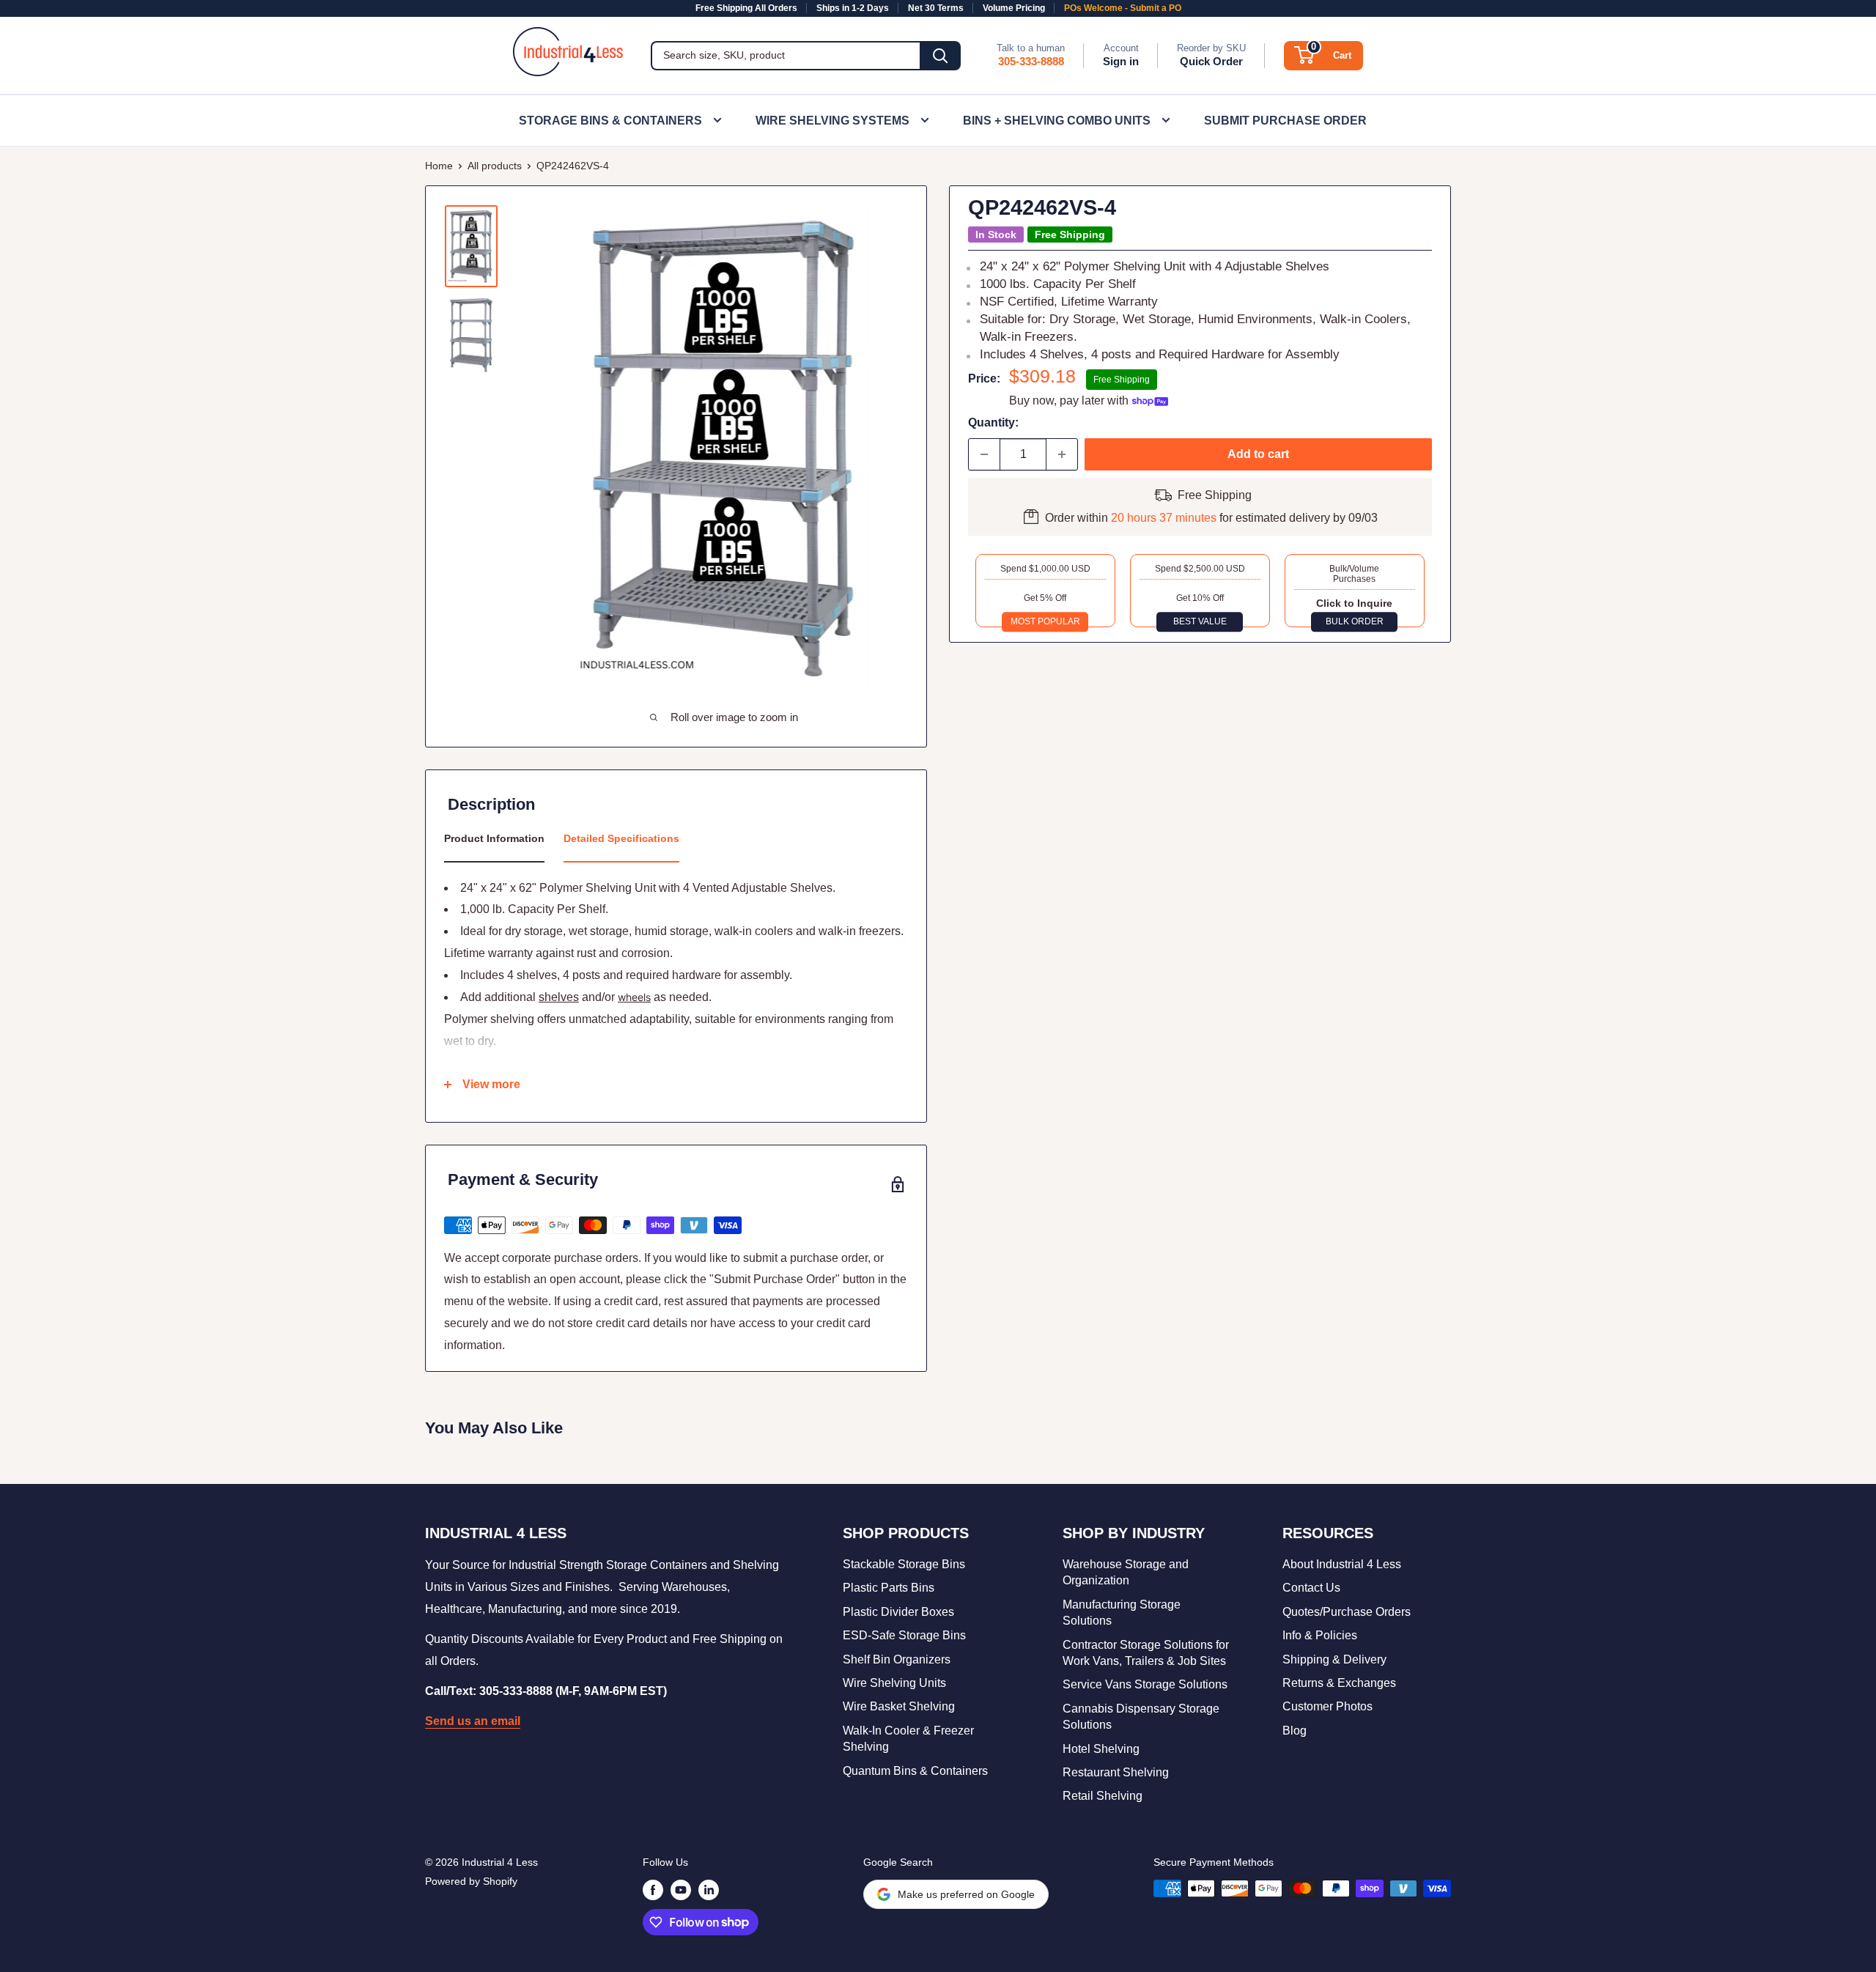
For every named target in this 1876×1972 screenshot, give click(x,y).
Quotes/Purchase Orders (1347, 1612)
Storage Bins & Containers (610, 121)
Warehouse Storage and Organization (1126, 1572)
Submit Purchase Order (1285, 121)
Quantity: (993, 422)
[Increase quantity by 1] (1062, 454)
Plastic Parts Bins (889, 1588)
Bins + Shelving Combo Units (1057, 121)
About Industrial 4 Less (1342, 1564)
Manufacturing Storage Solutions (1122, 1613)
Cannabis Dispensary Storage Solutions (1141, 1717)
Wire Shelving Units (894, 1683)
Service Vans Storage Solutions (1145, 1684)
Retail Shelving (1103, 1796)
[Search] (940, 56)
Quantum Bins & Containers (915, 1771)
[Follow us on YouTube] (681, 1890)
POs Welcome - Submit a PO (1123, 8)
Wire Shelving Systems (832, 121)
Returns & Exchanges (1339, 1683)
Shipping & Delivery (1334, 1659)
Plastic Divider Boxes (898, 1612)
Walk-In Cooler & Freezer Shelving (908, 1739)
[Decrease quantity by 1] (984, 454)
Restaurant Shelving (1116, 1772)
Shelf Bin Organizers (897, 1659)
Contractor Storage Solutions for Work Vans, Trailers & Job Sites (1146, 1653)
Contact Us (1311, 1588)
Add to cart (1258, 454)
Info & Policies (1320, 1635)
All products (495, 166)
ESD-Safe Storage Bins (904, 1635)
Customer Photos (1327, 1706)
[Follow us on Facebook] (653, 1890)
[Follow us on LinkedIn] (709, 1890)
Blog (1295, 1731)
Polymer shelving (489, 1019)
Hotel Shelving (1101, 1749)
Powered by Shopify (471, 1881)
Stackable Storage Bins (904, 1564)
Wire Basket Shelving (899, 1706)
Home (439, 166)
